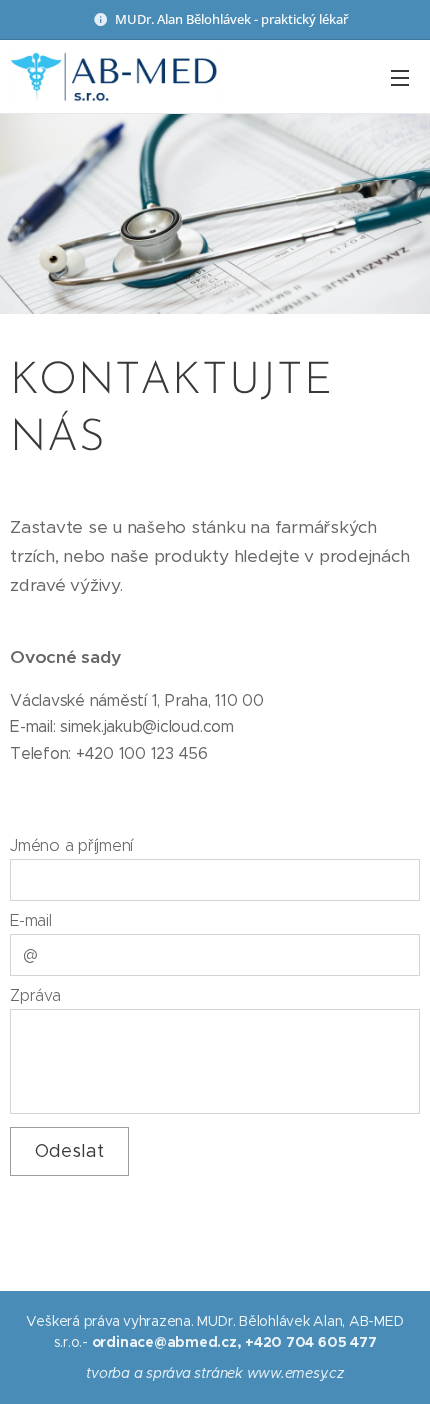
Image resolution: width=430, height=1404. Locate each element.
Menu (400, 77)
